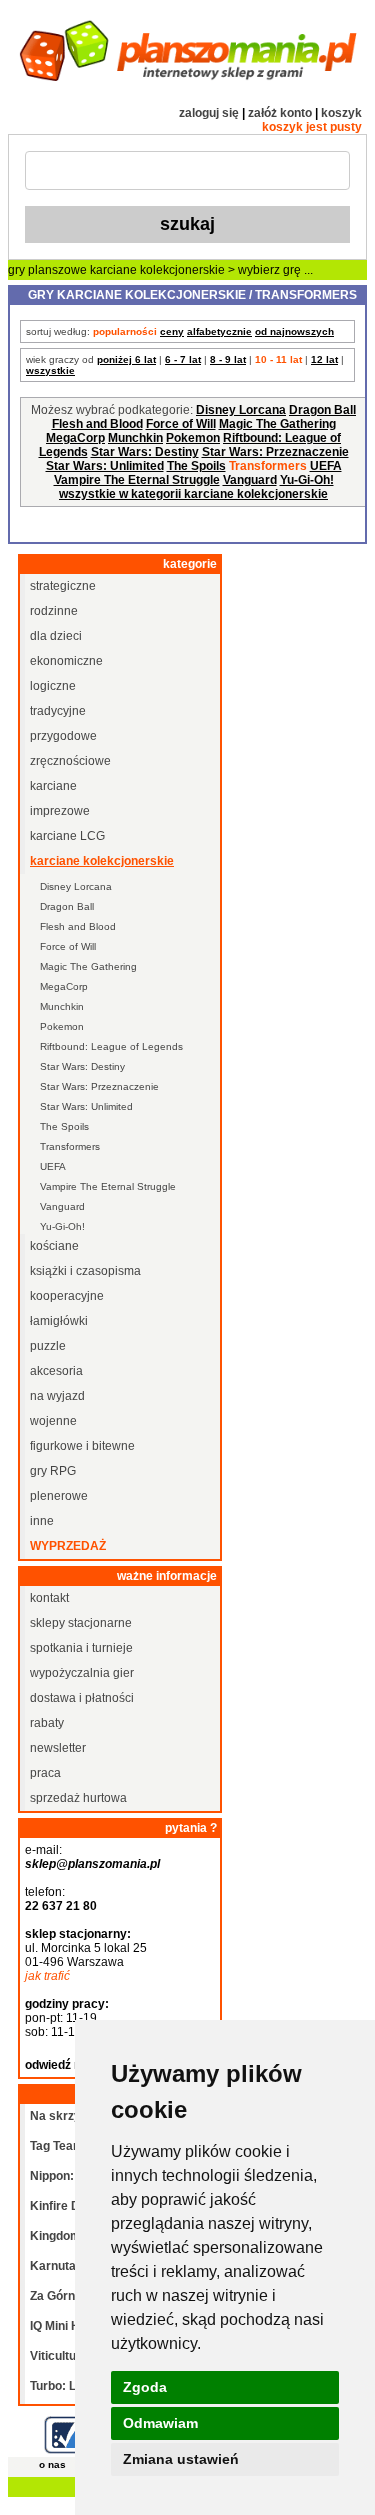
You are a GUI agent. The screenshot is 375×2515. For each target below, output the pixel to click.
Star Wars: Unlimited (105, 466)
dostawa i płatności (82, 1698)
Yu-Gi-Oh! (307, 480)
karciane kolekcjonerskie (157, 270)
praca (45, 1773)
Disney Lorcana (241, 410)
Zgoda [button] (145, 2387)
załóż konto (280, 113)
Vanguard (250, 480)
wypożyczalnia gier (82, 1673)
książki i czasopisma (85, 1271)
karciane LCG (67, 836)
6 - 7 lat (183, 359)
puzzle (48, 1346)
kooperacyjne (67, 1296)
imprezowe (60, 811)
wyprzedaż (68, 1546)
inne (42, 1521)
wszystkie (50, 370)
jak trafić (47, 1976)
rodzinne (54, 611)
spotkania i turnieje (81, 1648)
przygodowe (63, 736)
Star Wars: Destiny (145, 452)
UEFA (326, 466)
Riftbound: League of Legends (111, 1046)
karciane (53, 786)
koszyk (341, 113)
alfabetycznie (219, 331)
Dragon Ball (322, 410)
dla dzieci (56, 636)
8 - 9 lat (228, 359)
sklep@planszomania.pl (92, 1864)
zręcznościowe (70, 761)
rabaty (47, 1723)
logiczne (53, 686)
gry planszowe (47, 270)
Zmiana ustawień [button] (181, 2459)
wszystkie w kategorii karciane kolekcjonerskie (193, 494)
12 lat (324, 359)
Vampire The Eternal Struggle (137, 480)
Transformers (70, 1146)
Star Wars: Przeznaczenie (275, 452)
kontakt (49, 1598)
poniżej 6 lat (126, 359)
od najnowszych (294, 331)
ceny (172, 331)
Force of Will (181, 424)
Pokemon (193, 438)
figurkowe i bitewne (82, 1446)
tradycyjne (58, 711)
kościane (54, 1246)
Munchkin (135, 438)
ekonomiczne (66, 661)
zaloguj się (209, 113)
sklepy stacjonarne (81, 1623)
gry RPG (53, 1471)
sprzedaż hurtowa (78, 1798)
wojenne (53, 1421)
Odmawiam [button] (160, 2423)
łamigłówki (59, 1321)
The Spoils (196, 466)
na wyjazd (57, 1396)
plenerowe (59, 1496)
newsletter (58, 1748)
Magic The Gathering (277, 424)
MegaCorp (75, 438)
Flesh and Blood (97, 424)
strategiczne (63, 586)
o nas (52, 2464)
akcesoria (56, 1371)
